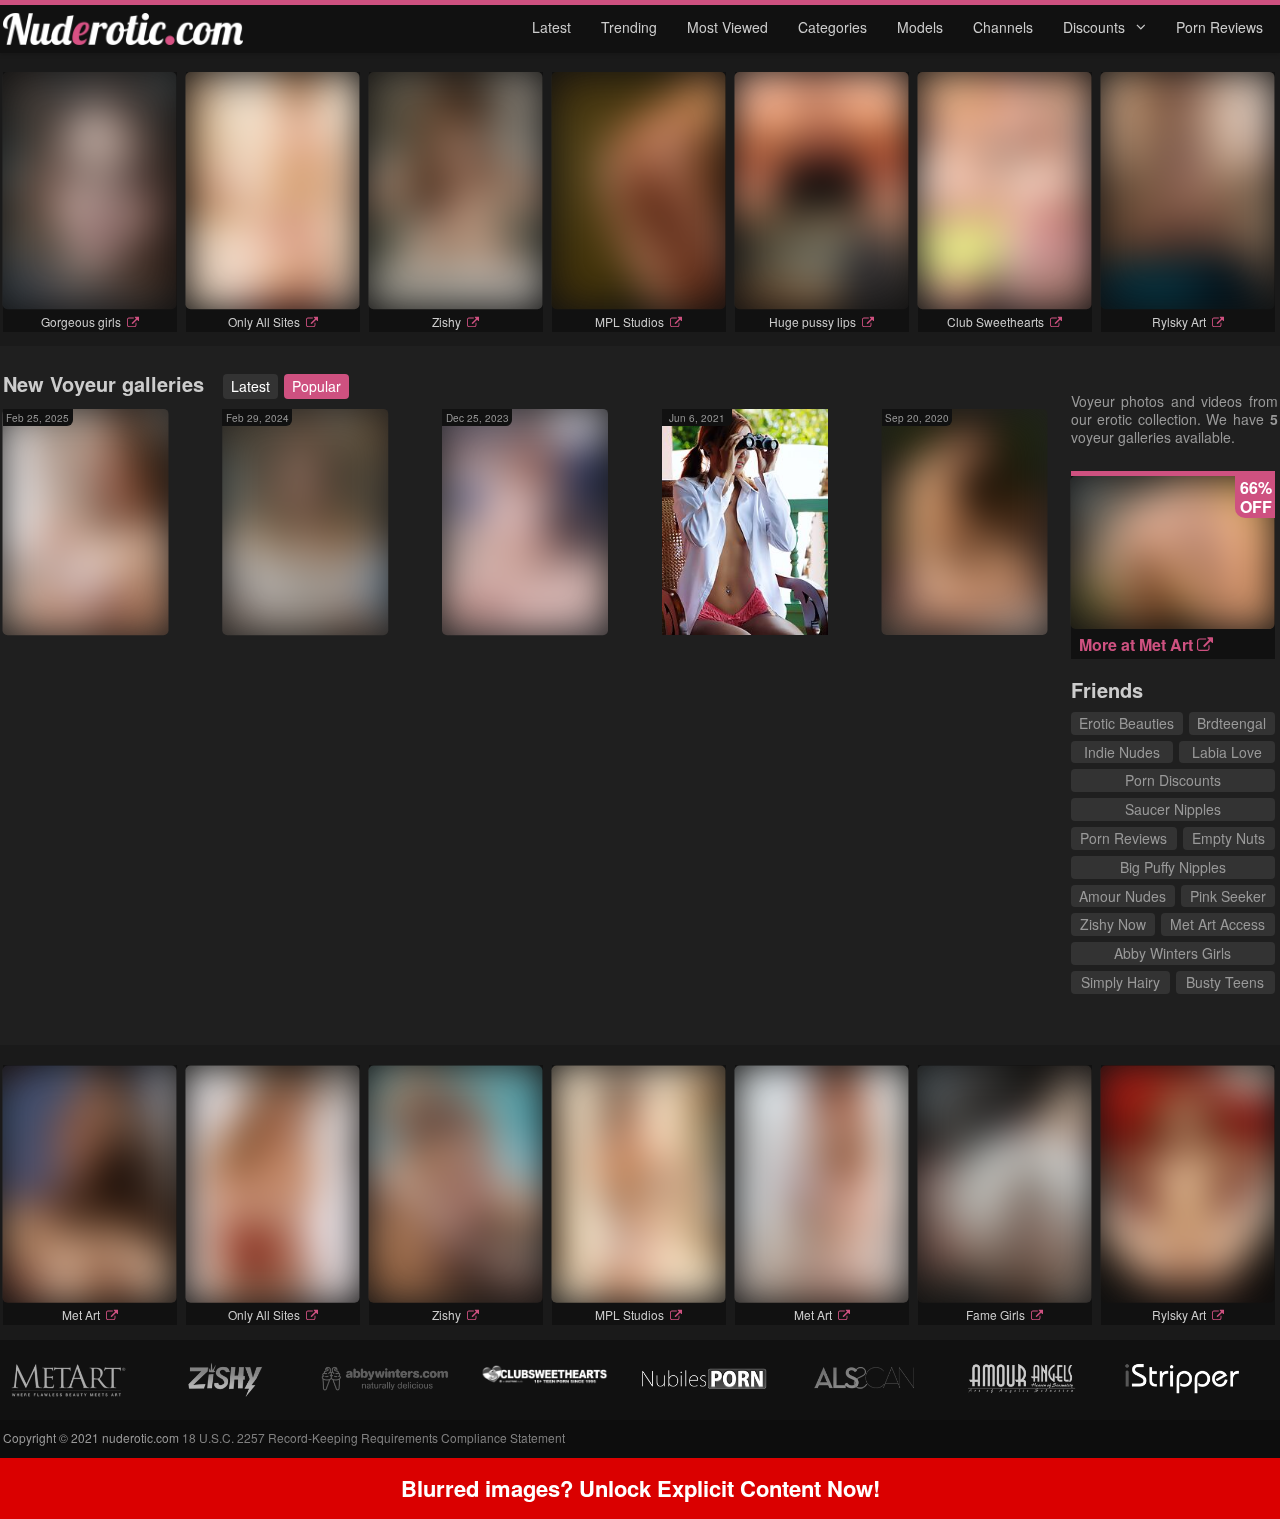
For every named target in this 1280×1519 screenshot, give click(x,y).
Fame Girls (995, 1314)
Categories (832, 27)
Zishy (446, 321)
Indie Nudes (1122, 752)
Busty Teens (1225, 982)
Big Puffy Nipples (1173, 867)
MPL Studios (629, 321)
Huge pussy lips (812, 321)
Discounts (1096, 27)
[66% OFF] (1173, 623)
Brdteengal (1231, 723)
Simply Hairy (1120, 982)
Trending (629, 27)
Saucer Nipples (1173, 809)
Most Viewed (727, 27)
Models (920, 27)
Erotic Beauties (1126, 723)
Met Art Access (1217, 924)
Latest (551, 27)
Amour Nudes (1122, 896)
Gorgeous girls (81, 321)
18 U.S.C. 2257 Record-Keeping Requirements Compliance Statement (373, 1437)
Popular (316, 386)
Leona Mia (930, 622)
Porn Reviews (1219, 27)
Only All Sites (264, 321)
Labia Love (1227, 752)
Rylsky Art (1179, 321)
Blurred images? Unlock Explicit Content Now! (640, 1488)
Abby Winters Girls (1172, 953)
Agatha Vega (716, 604)
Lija (574, 604)
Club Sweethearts (995, 321)
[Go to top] (1226, 1453)
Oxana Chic (273, 622)
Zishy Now (1113, 924)
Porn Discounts (1173, 780)
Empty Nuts (1228, 838)
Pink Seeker (1228, 896)
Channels (1003, 27)
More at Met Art (1138, 644)
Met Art (45, 622)
